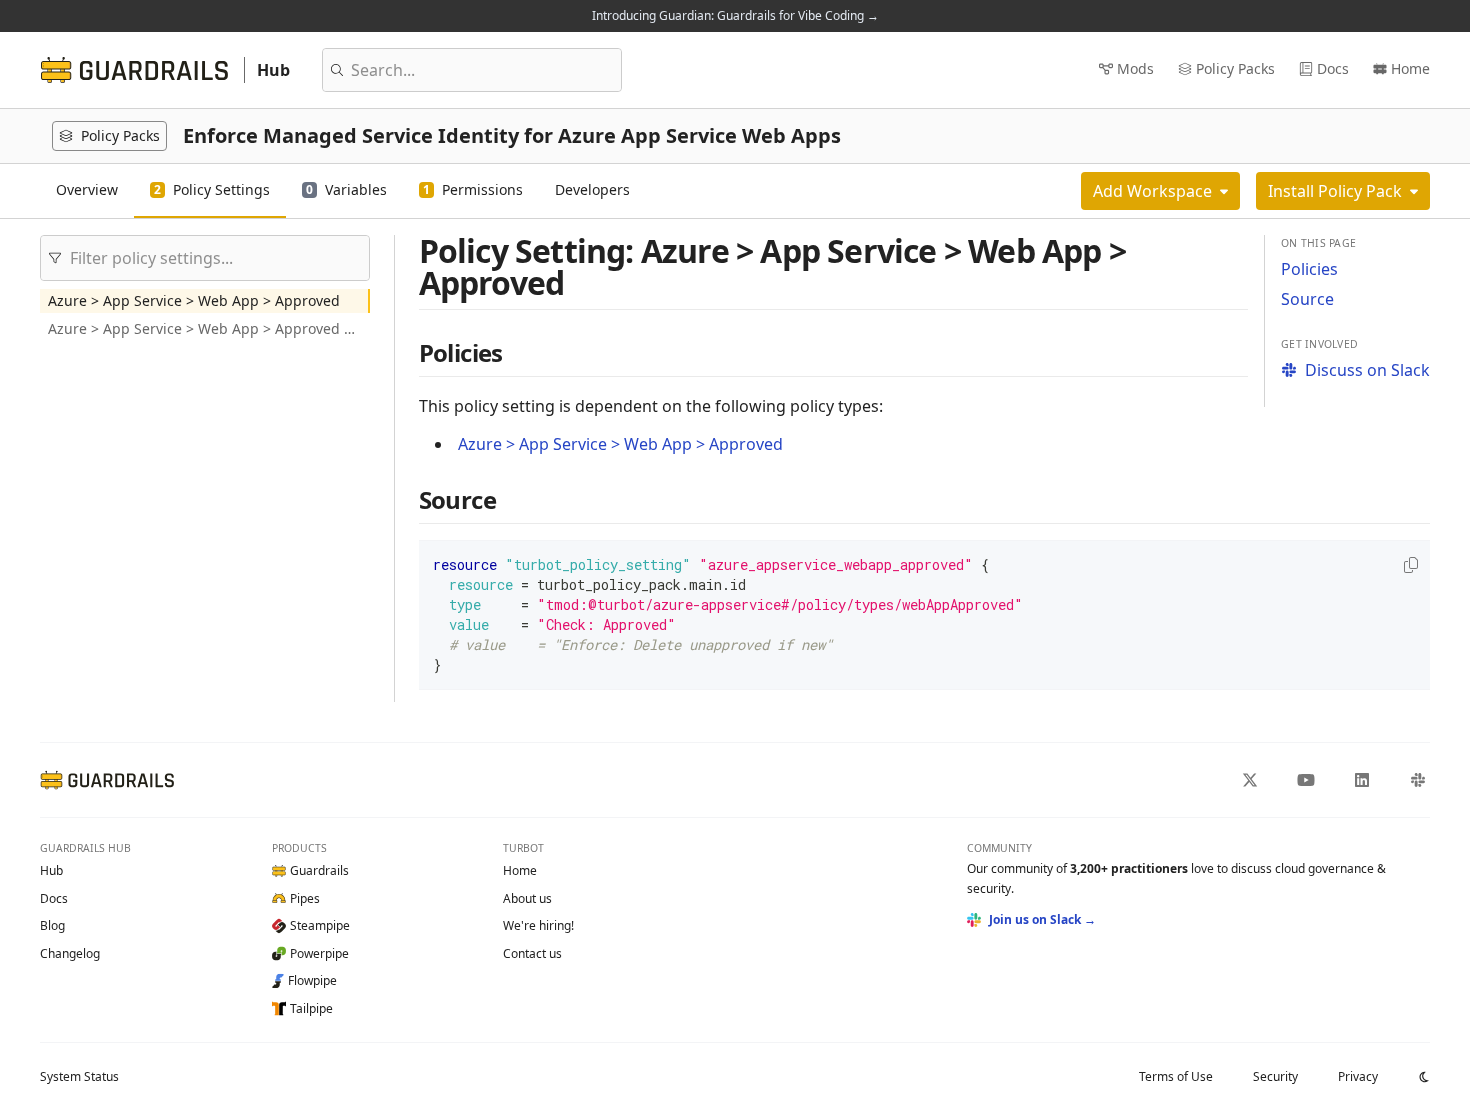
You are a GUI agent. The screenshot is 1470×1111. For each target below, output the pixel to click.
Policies (1309, 269)
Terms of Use (1176, 1076)
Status (79, 1076)
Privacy (1358, 1076)
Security (1275, 1076)
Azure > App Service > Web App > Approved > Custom (209, 328)
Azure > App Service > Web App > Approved (194, 300)
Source (1307, 299)
